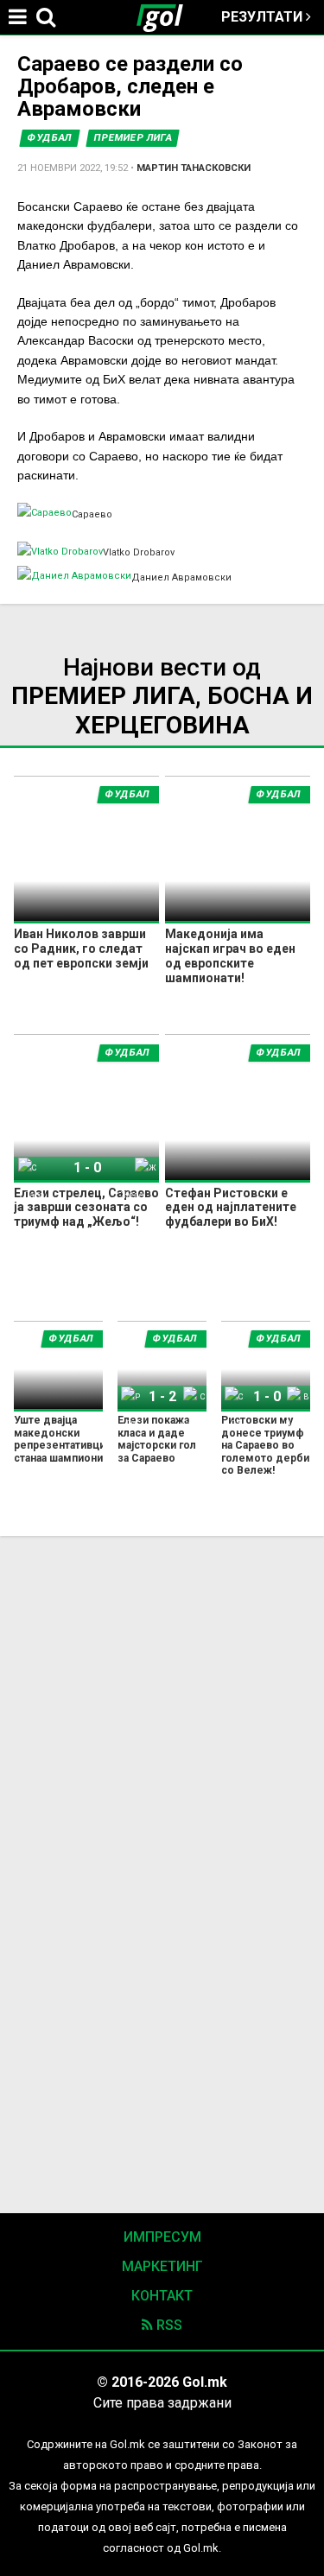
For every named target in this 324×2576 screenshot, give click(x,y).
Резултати (264, 17)
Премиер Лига (133, 138)
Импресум (162, 2237)
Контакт (162, 2296)
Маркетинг (162, 2266)
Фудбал (50, 138)
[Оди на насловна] (167, 17)
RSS (168, 2325)
